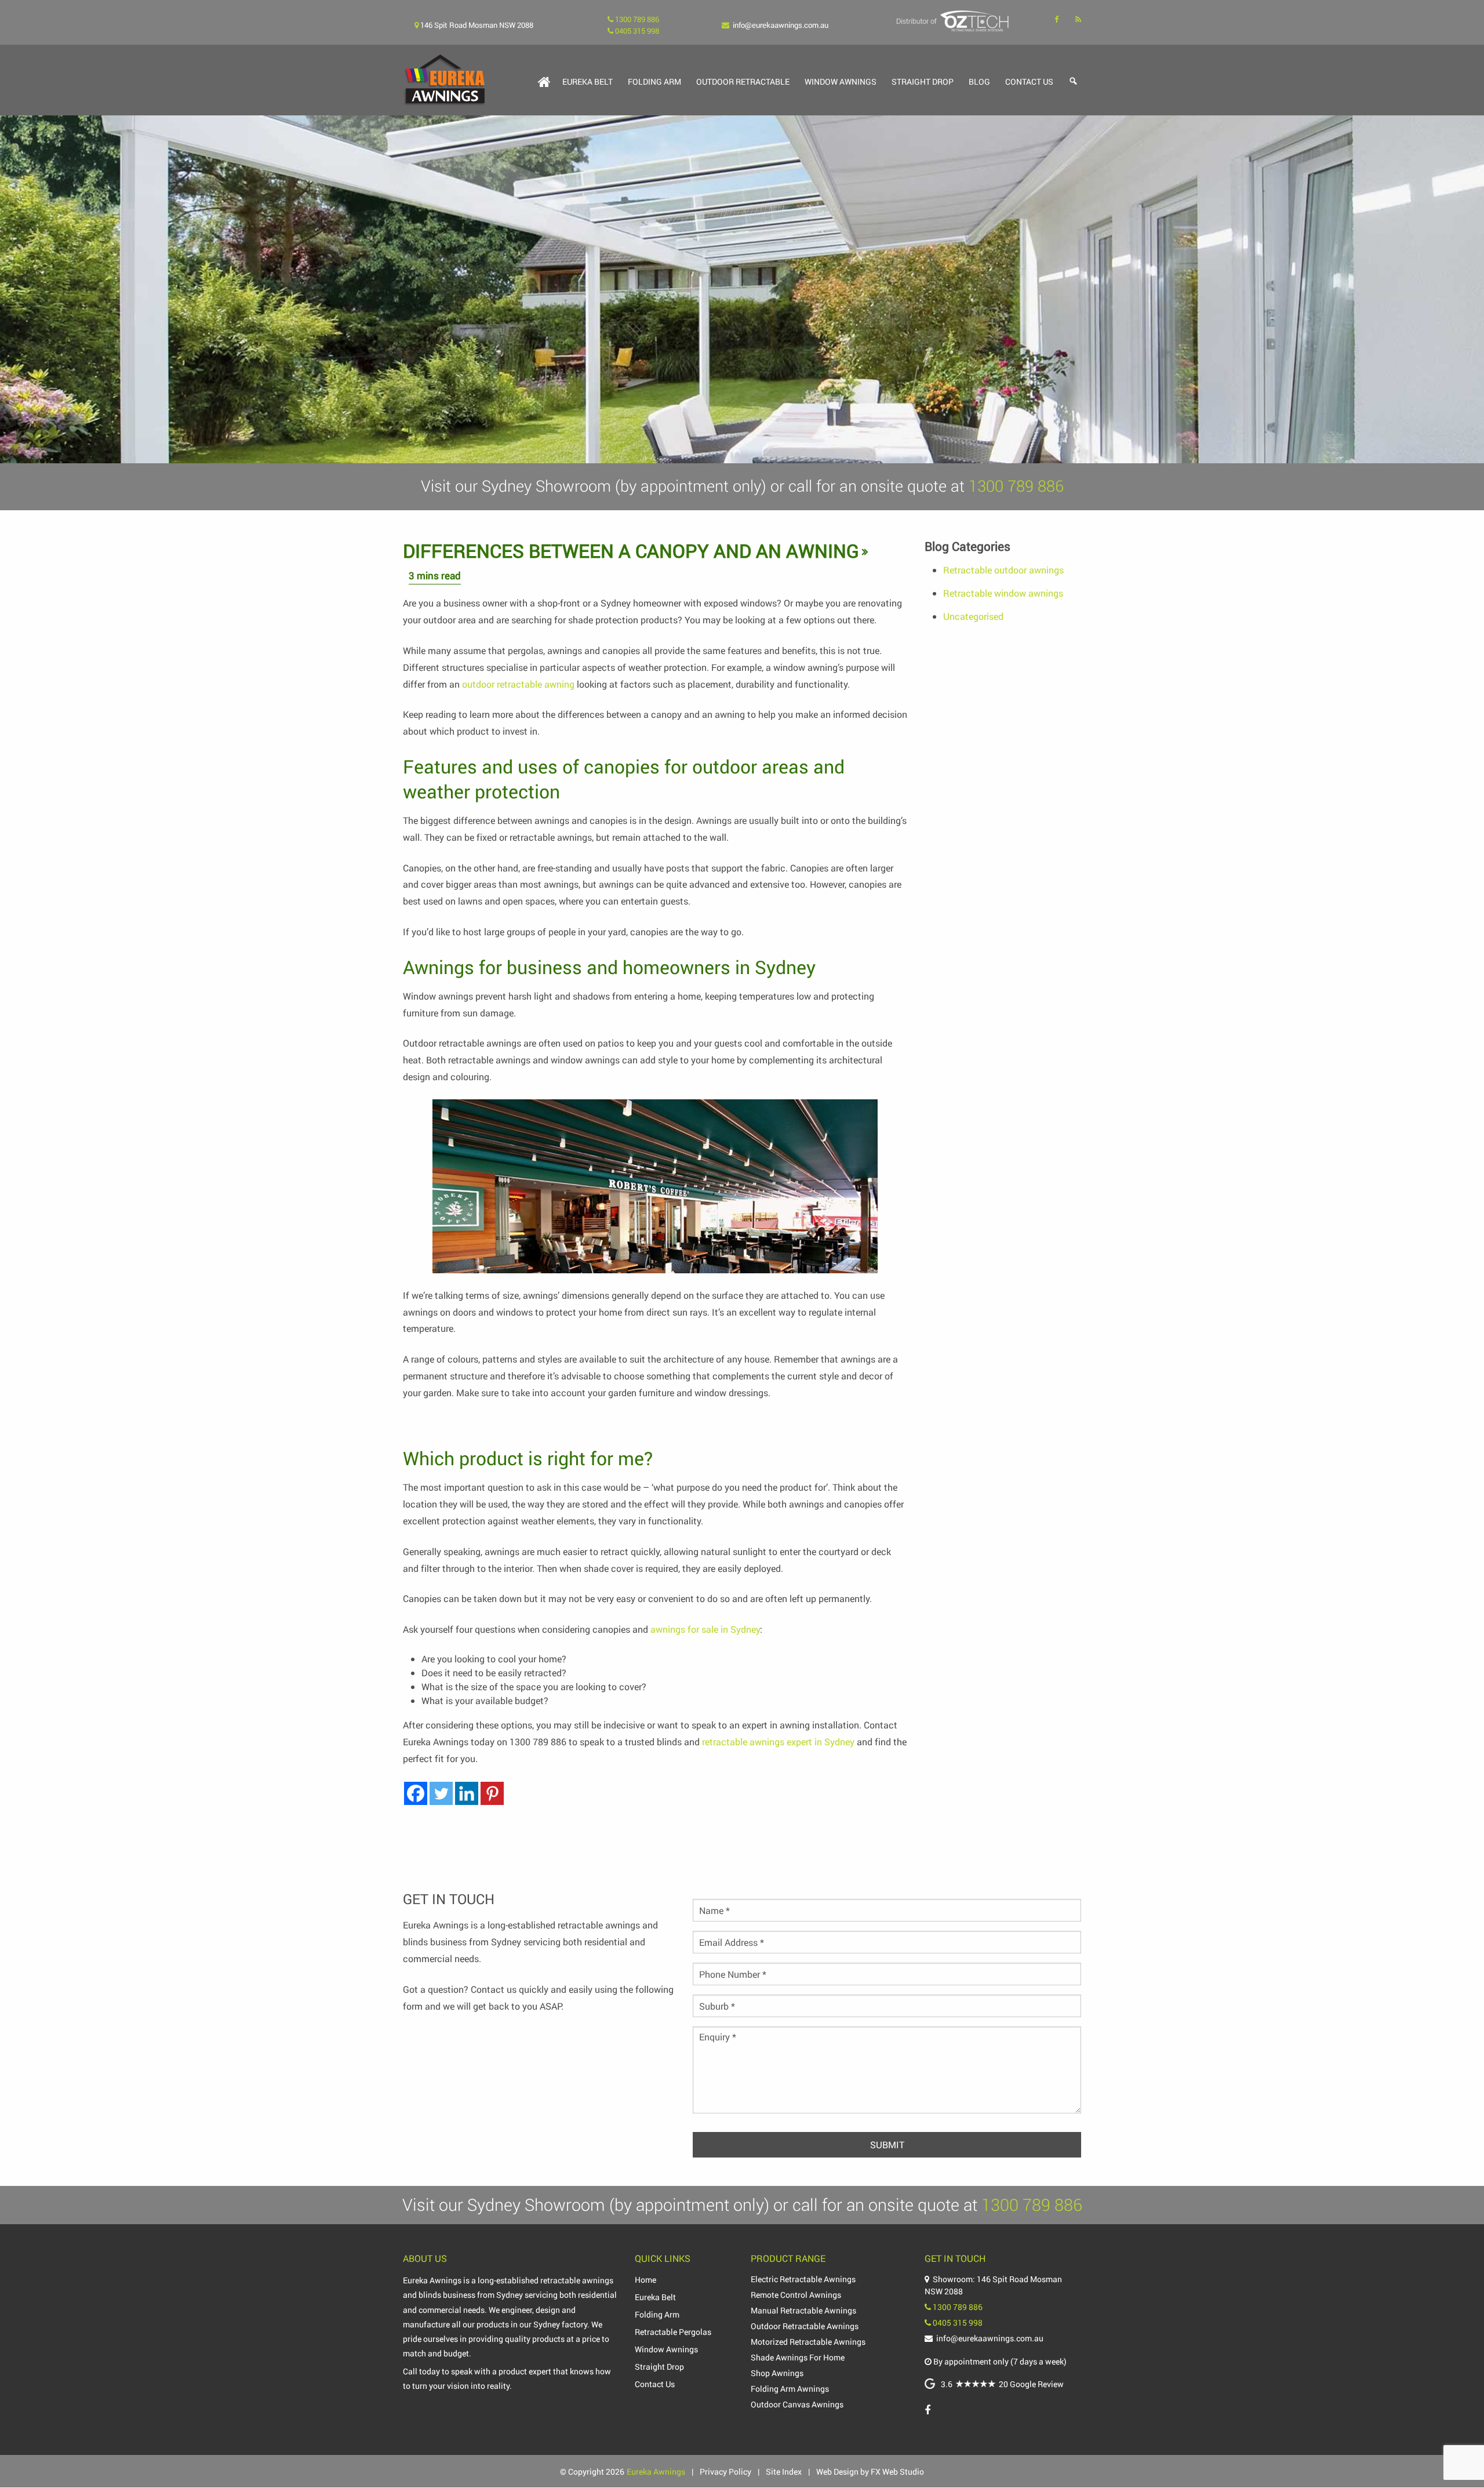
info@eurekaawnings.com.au (781, 25)
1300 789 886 (538, 1741)
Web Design (837, 2471)
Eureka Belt (588, 81)
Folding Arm (654, 81)
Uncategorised (973, 616)
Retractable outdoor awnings (1003, 570)
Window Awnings (841, 81)
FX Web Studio (897, 2471)
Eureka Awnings (656, 2471)
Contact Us (1029, 81)
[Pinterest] (492, 1793)
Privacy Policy (725, 2471)
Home (645, 2280)
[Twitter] (441, 1793)
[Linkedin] (467, 1793)
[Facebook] (416, 1793)
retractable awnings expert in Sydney (778, 1741)
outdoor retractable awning (518, 684)
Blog (979, 81)
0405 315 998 (958, 2322)
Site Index (784, 2471)
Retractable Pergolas (673, 2332)
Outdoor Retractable (743, 81)
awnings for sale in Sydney (705, 1629)
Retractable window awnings (1003, 593)
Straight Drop (923, 81)
